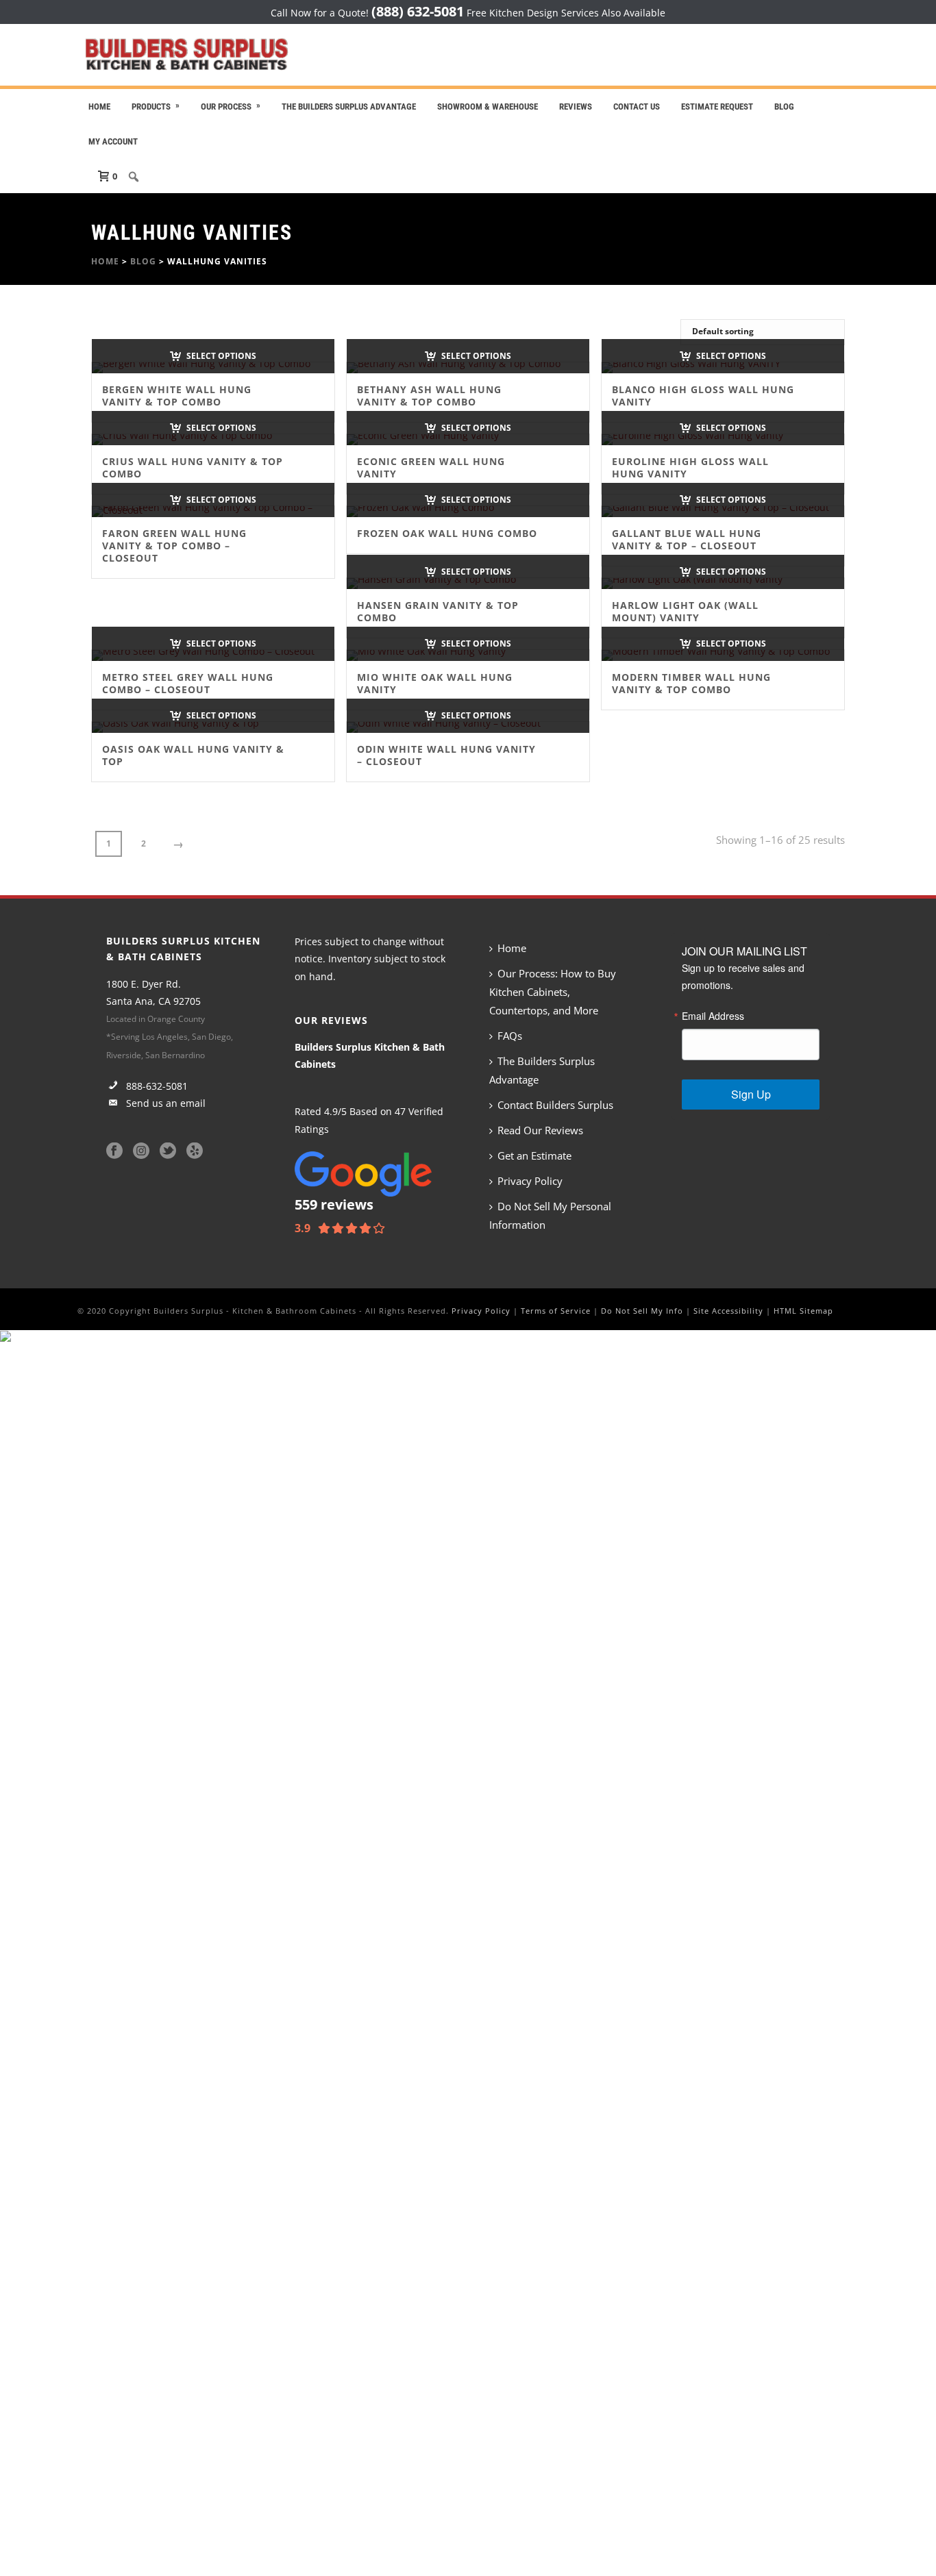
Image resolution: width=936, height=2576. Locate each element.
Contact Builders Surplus (555, 1105)
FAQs (510, 1036)
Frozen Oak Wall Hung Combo (447, 533)
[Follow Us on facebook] (114, 1151)
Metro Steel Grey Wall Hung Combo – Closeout (188, 683)
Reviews (576, 107)
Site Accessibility (728, 1311)
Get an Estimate (534, 1155)
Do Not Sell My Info (642, 1311)
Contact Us (637, 107)
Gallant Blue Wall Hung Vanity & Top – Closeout (687, 539)
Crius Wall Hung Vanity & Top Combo (193, 467)
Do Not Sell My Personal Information (550, 1215)
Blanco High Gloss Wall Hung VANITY (703, 396)
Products (151, 107)
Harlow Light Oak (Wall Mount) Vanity (685, 611)
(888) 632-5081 (418, 11)
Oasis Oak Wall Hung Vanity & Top (193, 755)
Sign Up (751, 1094)
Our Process (226, 107)
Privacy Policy (530, 1181)
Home (99, 107)
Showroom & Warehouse (488, 107)
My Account (113, 141)
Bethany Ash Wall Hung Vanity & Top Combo (429, 396)
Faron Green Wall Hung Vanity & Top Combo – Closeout (174, 546)
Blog (784, 107)
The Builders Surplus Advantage (349, 107)
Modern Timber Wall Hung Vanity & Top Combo (691, 683)
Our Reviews (331, 1020)
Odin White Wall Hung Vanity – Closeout (446, 755)
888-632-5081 (156, 1086)
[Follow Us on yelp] (195, 1151)
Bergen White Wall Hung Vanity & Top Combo (177, 396)
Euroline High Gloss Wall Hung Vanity (690, 467)
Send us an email (164, 1103)
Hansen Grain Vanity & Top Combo (438, 611)
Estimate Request (717, 107)
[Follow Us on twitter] (168, 1151)
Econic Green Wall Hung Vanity (431, 467)
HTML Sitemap (803, 1311)
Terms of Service (556, 1311)
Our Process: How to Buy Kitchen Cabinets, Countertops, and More (553, 992)
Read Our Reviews (540, 1130)
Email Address (713, 1016)
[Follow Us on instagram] (141, 1151)
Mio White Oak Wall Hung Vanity (435, 683)
